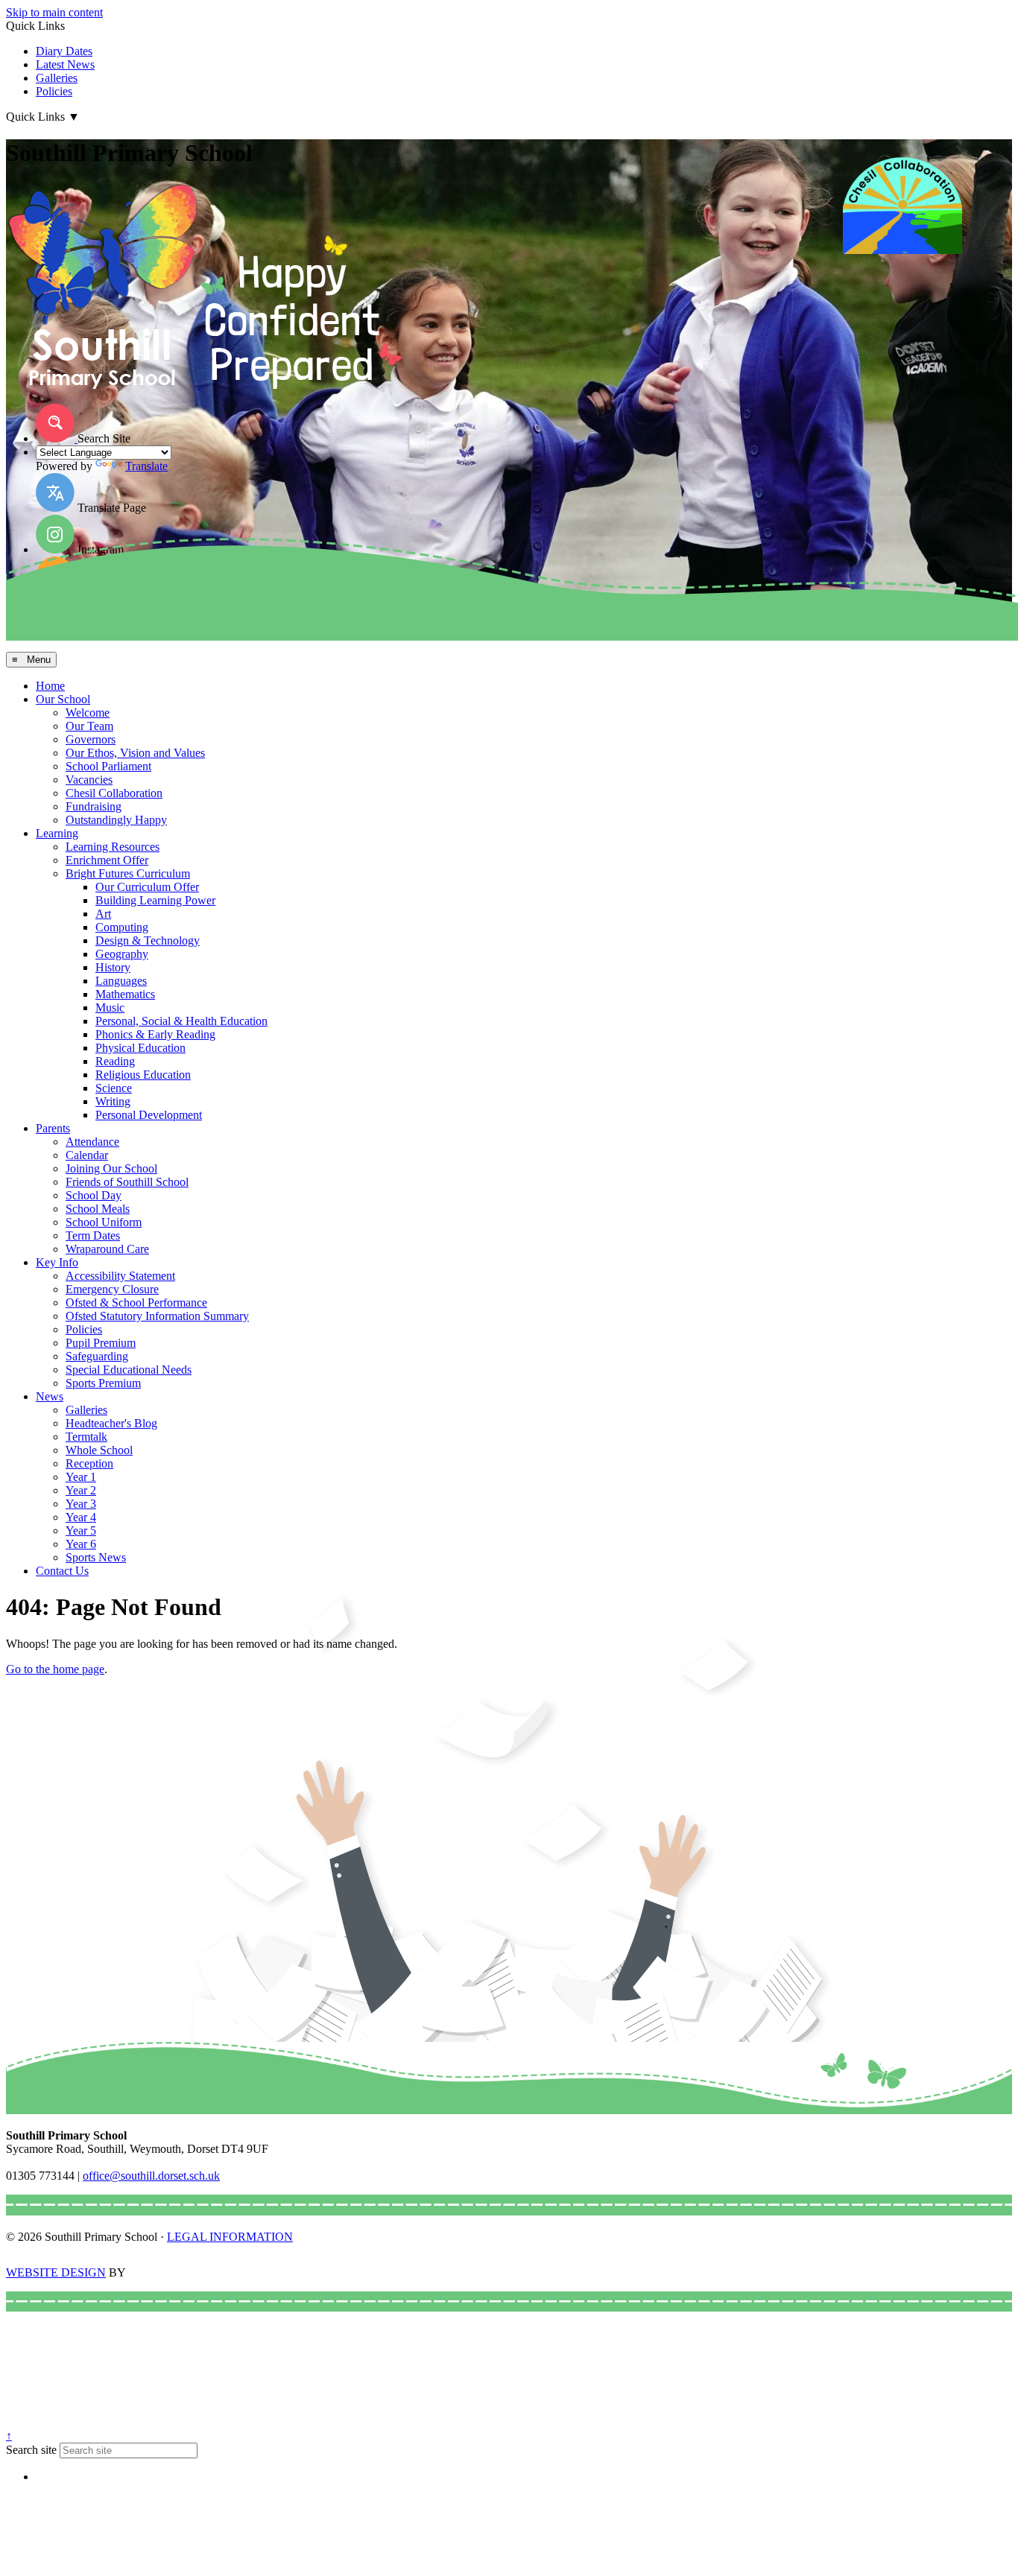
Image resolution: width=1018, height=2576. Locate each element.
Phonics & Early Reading (155, 1034)
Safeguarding (97, 1356)
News (50, 1396)
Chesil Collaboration (114, 793)
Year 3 (81, 1504)
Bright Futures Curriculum (128, 873)
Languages (121, 981)
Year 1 (81, 1477)
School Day (94, 1195)
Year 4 (81, 1517)
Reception (89, 1463)
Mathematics (125, 994)
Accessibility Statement (120, 1276)
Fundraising (94, 806)
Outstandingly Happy (116, 820)
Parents (53, 1128)
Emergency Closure (112, 1289)
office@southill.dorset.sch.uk (151, 2176)
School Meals (98, 1209)
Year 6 (81, 1544)
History (113, 967)
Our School (63, 699)
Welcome (88, 713)
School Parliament (108, 766)
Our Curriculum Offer (147, 887)
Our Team (89, 726)
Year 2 (81, 1490)
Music (110, 1008)
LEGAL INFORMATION (230, 2237)
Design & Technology (148, 940)
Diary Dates (64, 51)
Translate (146, 466)
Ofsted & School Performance (136, 1303)
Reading (115, 1061)
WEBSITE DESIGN (56, 2272)
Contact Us (62, 1571)
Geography (122, 954)
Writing (113, 1101)
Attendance (92, 1142)
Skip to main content (54, 12)
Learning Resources (113, 847)
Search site (31, 2450)
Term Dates (93, 1235)
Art (103, 914)
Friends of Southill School (127, 1182)
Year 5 (81, 1530)
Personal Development (149, 1115)
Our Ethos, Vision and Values (135, 753)
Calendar (87, 1155)
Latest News (65, 64)
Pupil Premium (101, 1343)
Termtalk (86, 1437)
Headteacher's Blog (111, 1423)
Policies (54, 91)
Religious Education (143, 1075)
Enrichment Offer (107, 860)
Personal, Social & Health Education (181, 1021)
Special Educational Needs (129, 1370)
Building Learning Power (155, 900)
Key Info (57, 1262)
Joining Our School (111, 1168)
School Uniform (104, 1222)
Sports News (96, 1557)
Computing (122, 927)
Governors (91, 739)
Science (114, 1088)
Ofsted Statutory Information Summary (157, 1316)
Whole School (99, 1450)
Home (50, 686)
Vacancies (89, 780)
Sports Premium (103, 1383)
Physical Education (140, 1048)
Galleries (57, 78)
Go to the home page (55, 1669)
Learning (57, 833)
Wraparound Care (107, 1249)
